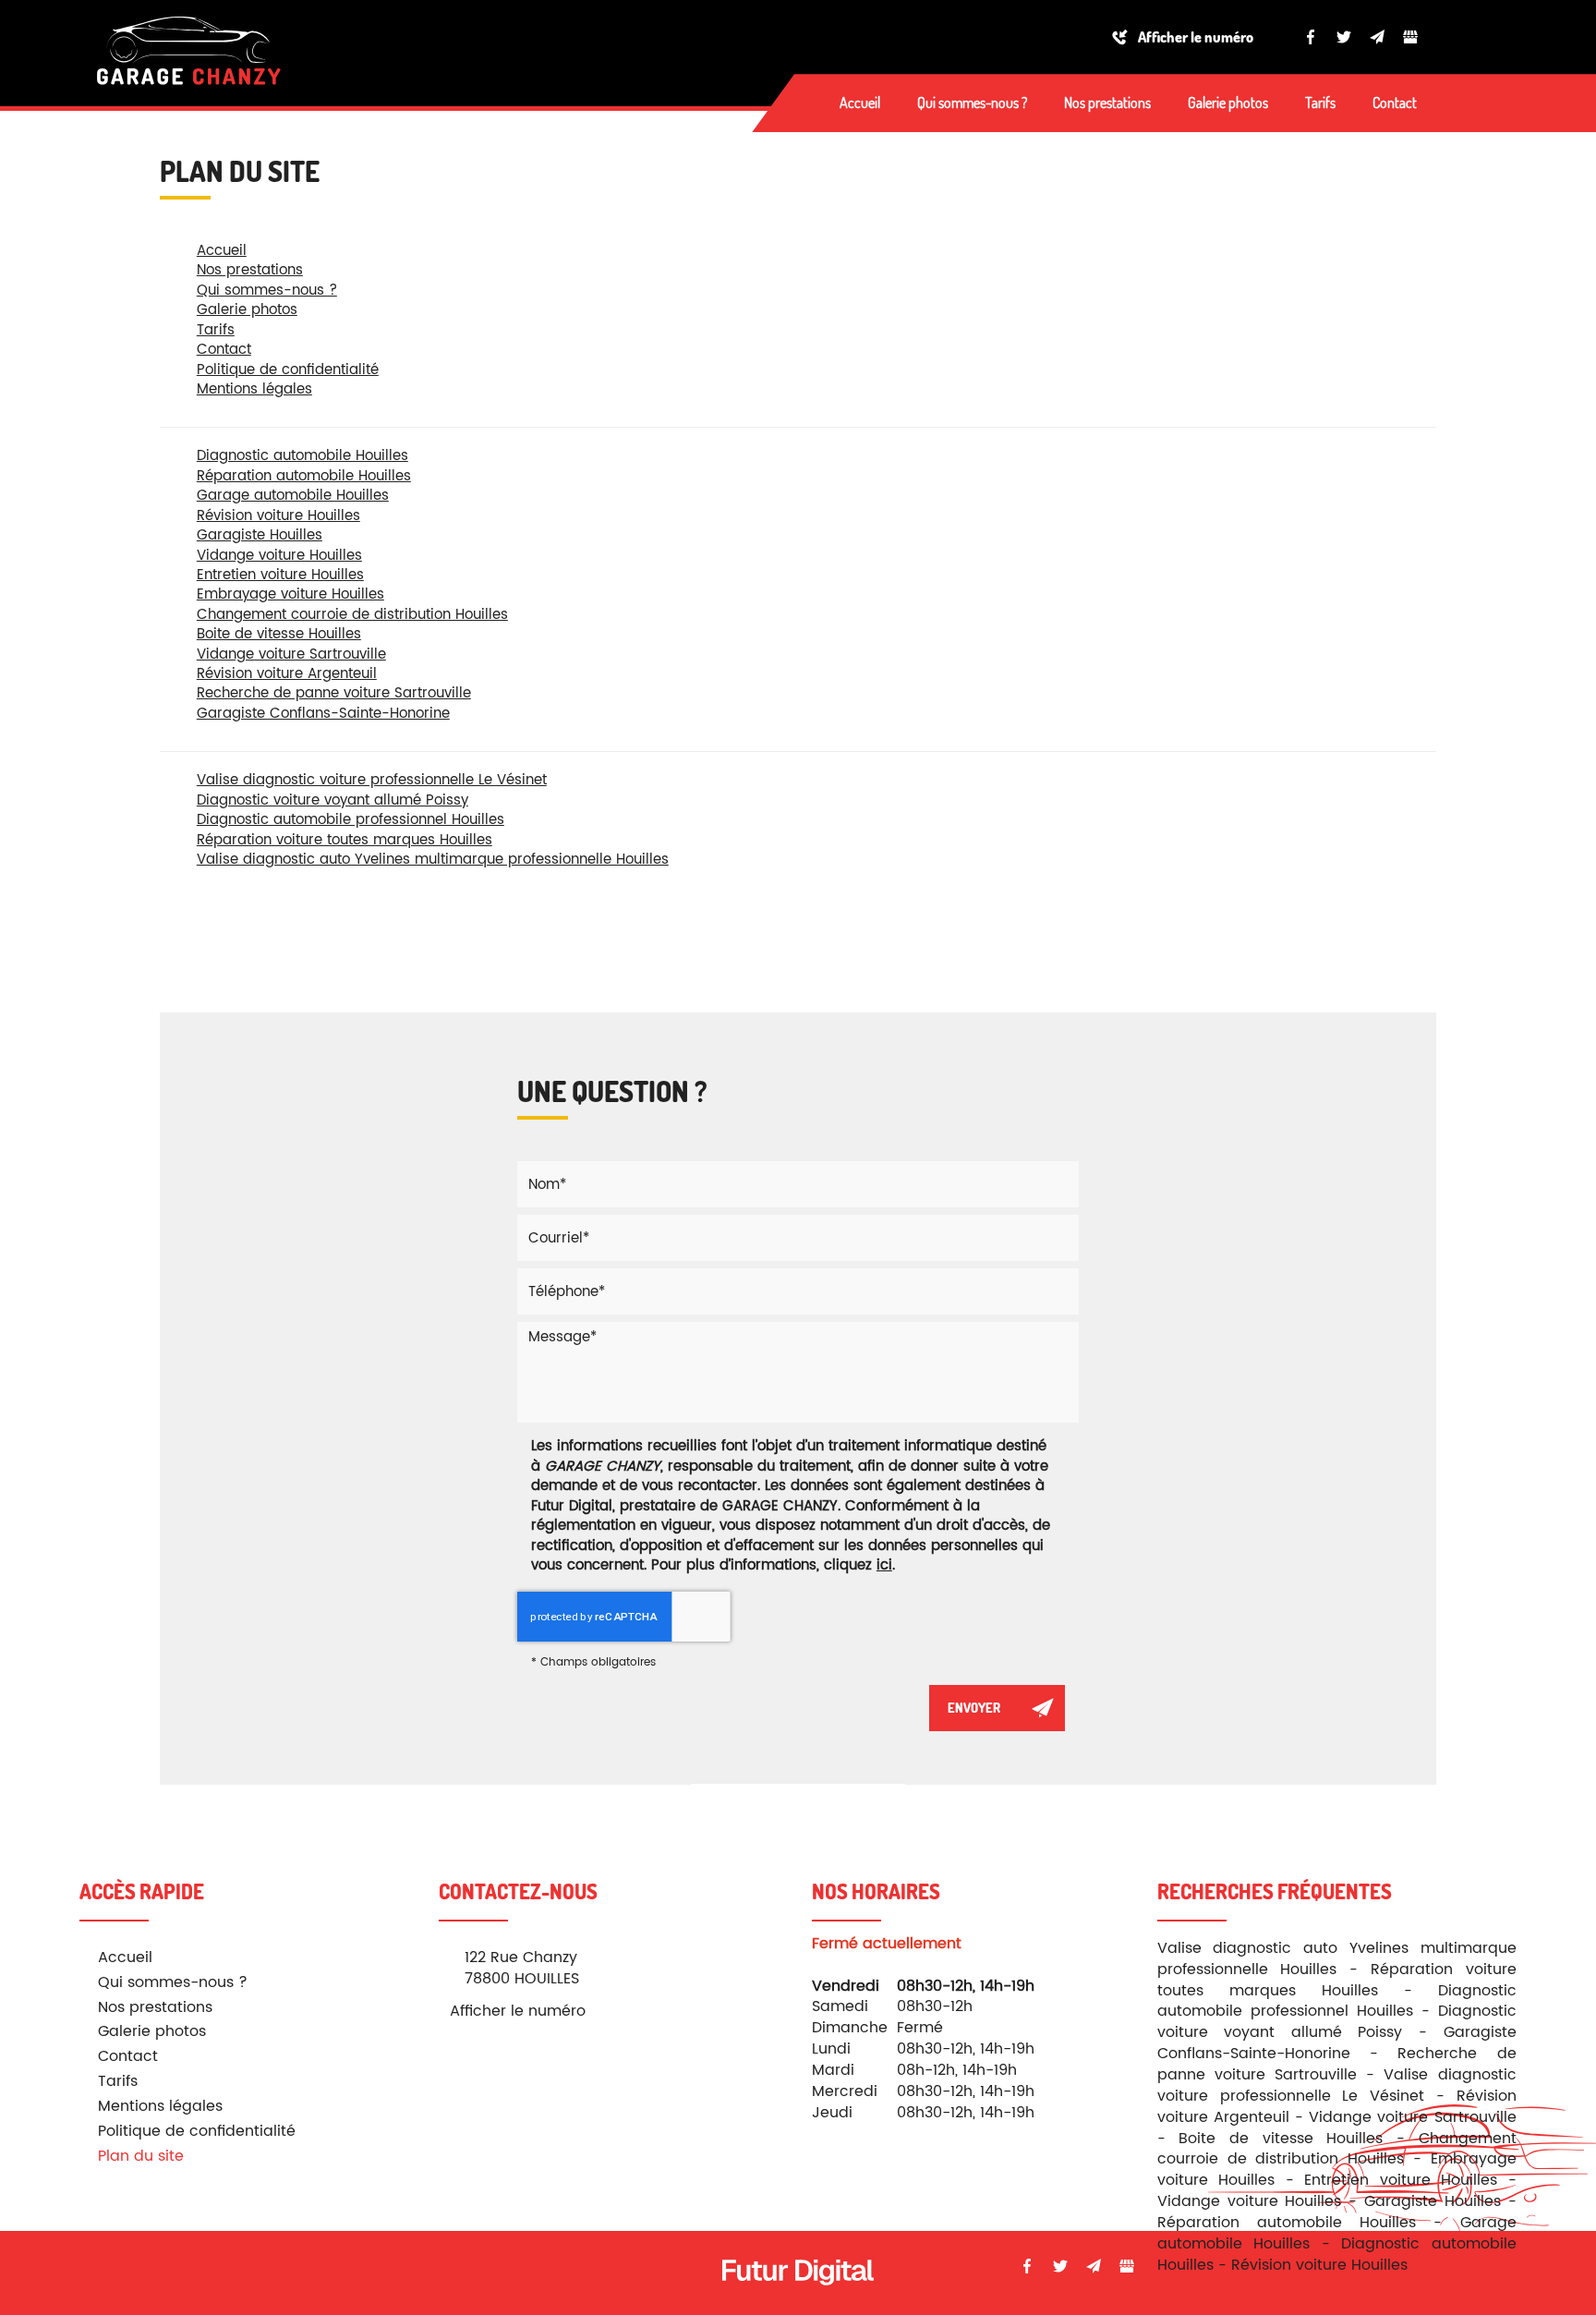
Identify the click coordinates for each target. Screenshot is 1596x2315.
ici (884, 1565)
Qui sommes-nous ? (972, 103)
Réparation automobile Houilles (304, 476)
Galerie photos (1228, 103)
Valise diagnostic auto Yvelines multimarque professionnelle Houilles (433, 860)
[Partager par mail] (1377, 37)
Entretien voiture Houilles (280, 575)
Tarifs (1320, 103)
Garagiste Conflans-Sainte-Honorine (323, 714)
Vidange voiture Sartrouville (291, 655)
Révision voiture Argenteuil (287, 674)
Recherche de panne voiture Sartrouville (334, 693)
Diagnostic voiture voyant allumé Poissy (332, 800)
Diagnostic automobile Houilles (302, 456)
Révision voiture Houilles (278, 516)
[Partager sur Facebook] (1311, 37)
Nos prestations (1107, 103)
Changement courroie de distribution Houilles (352, 615)
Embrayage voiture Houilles (290, 594)
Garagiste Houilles (260, 535)
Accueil (860, 103)
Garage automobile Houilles (293, 496)
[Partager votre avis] (1410, 37)
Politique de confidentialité (288, 370)
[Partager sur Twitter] (1344, 37)
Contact (1395, 103)
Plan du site (141, 2156)
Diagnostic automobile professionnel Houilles (351, 820)
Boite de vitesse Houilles (279, 634)
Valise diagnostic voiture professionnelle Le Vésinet (372, 780)
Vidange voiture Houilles (279, 556)
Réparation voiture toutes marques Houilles (345, 840)
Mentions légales (254, 389)
